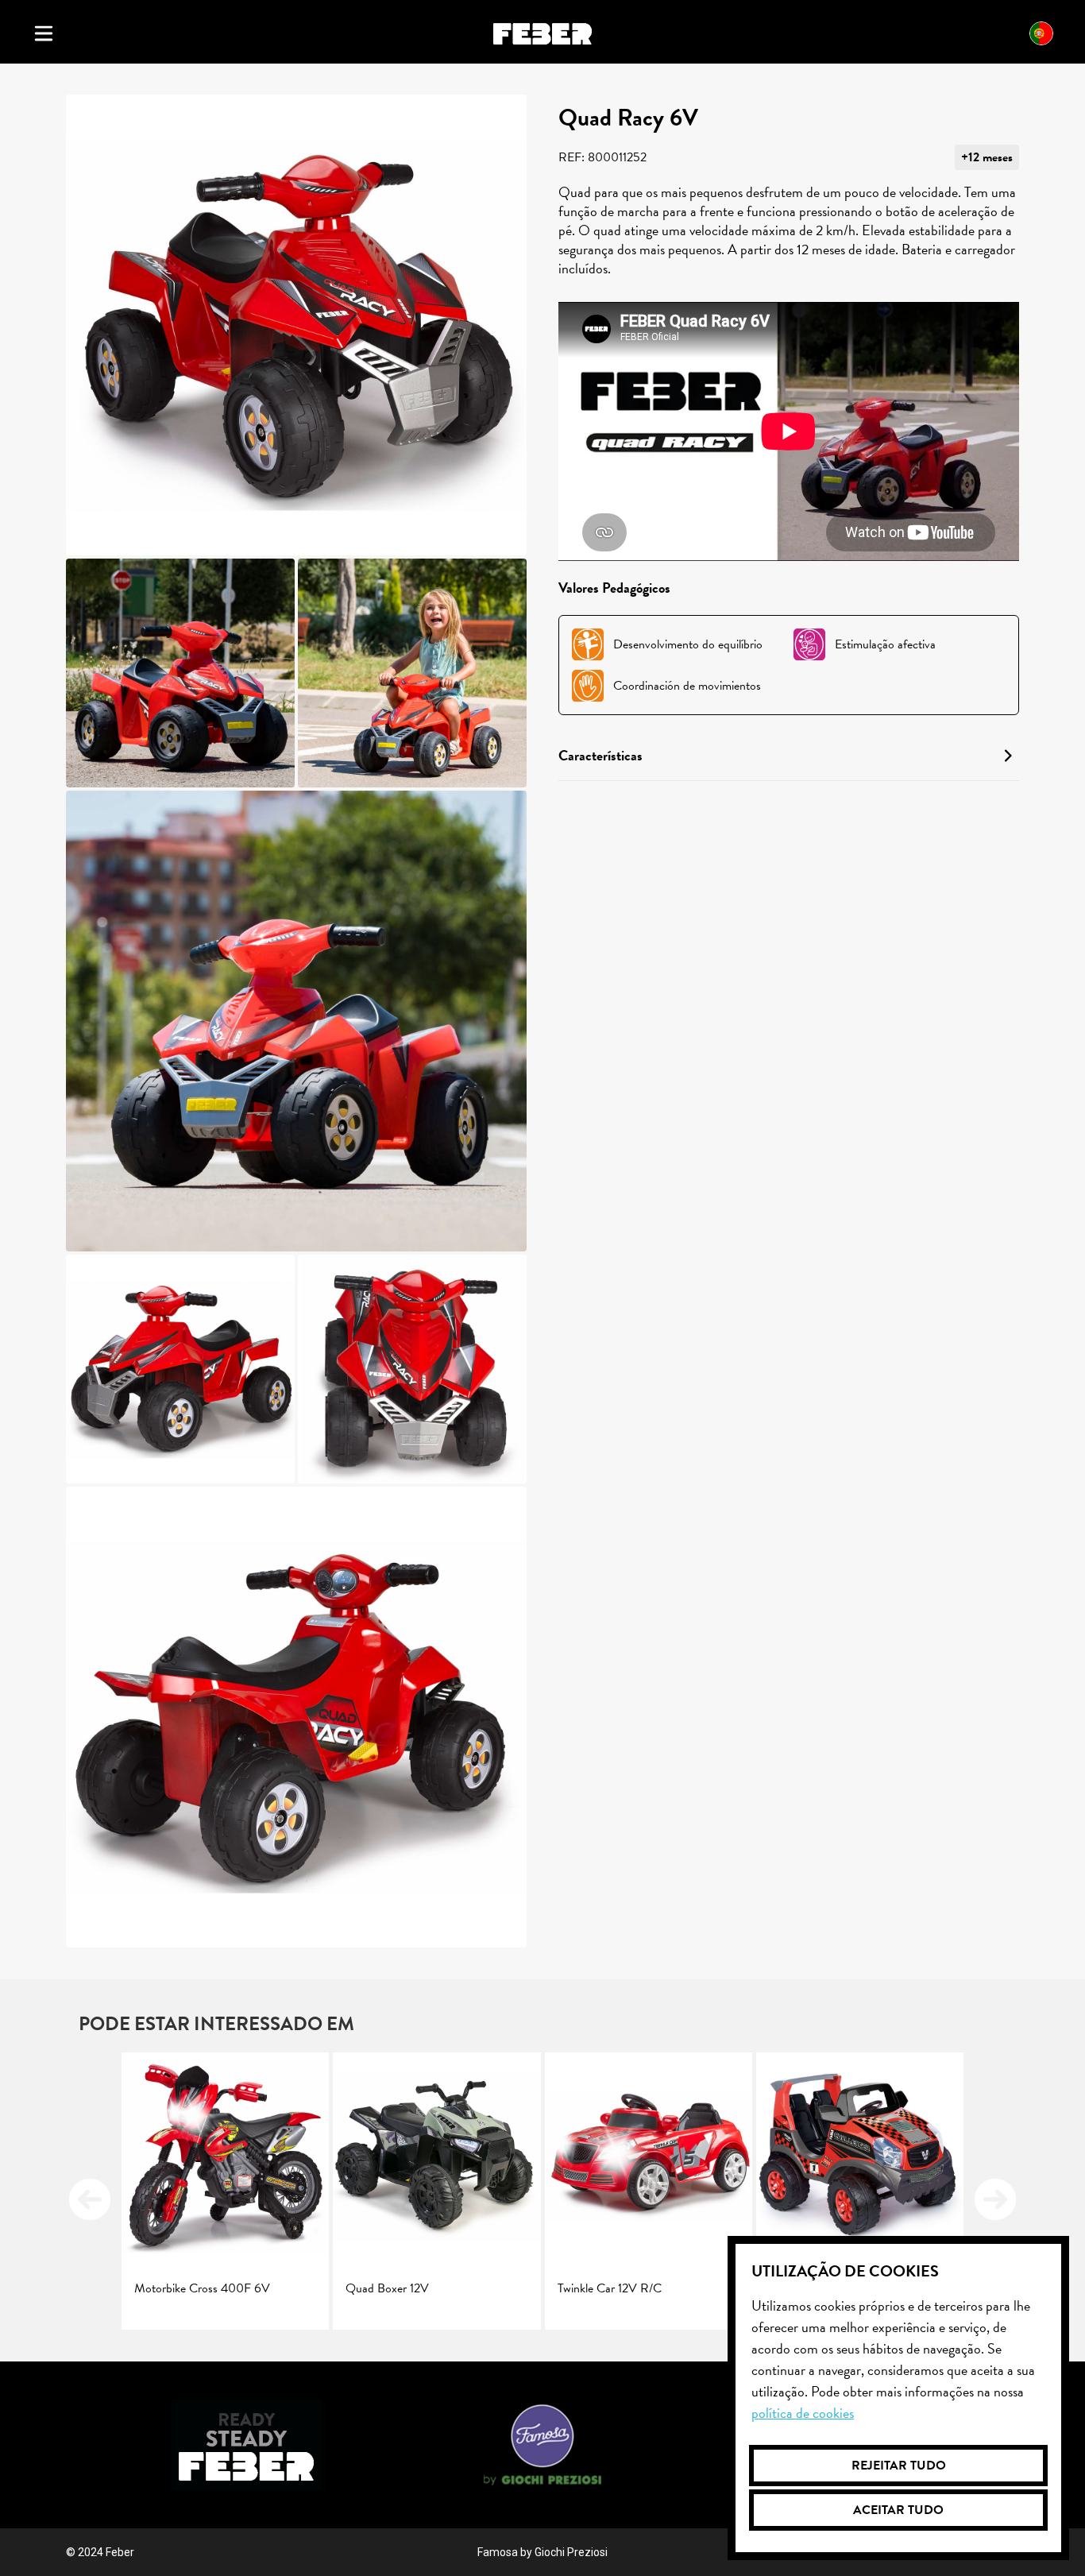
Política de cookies (803, 2413)
